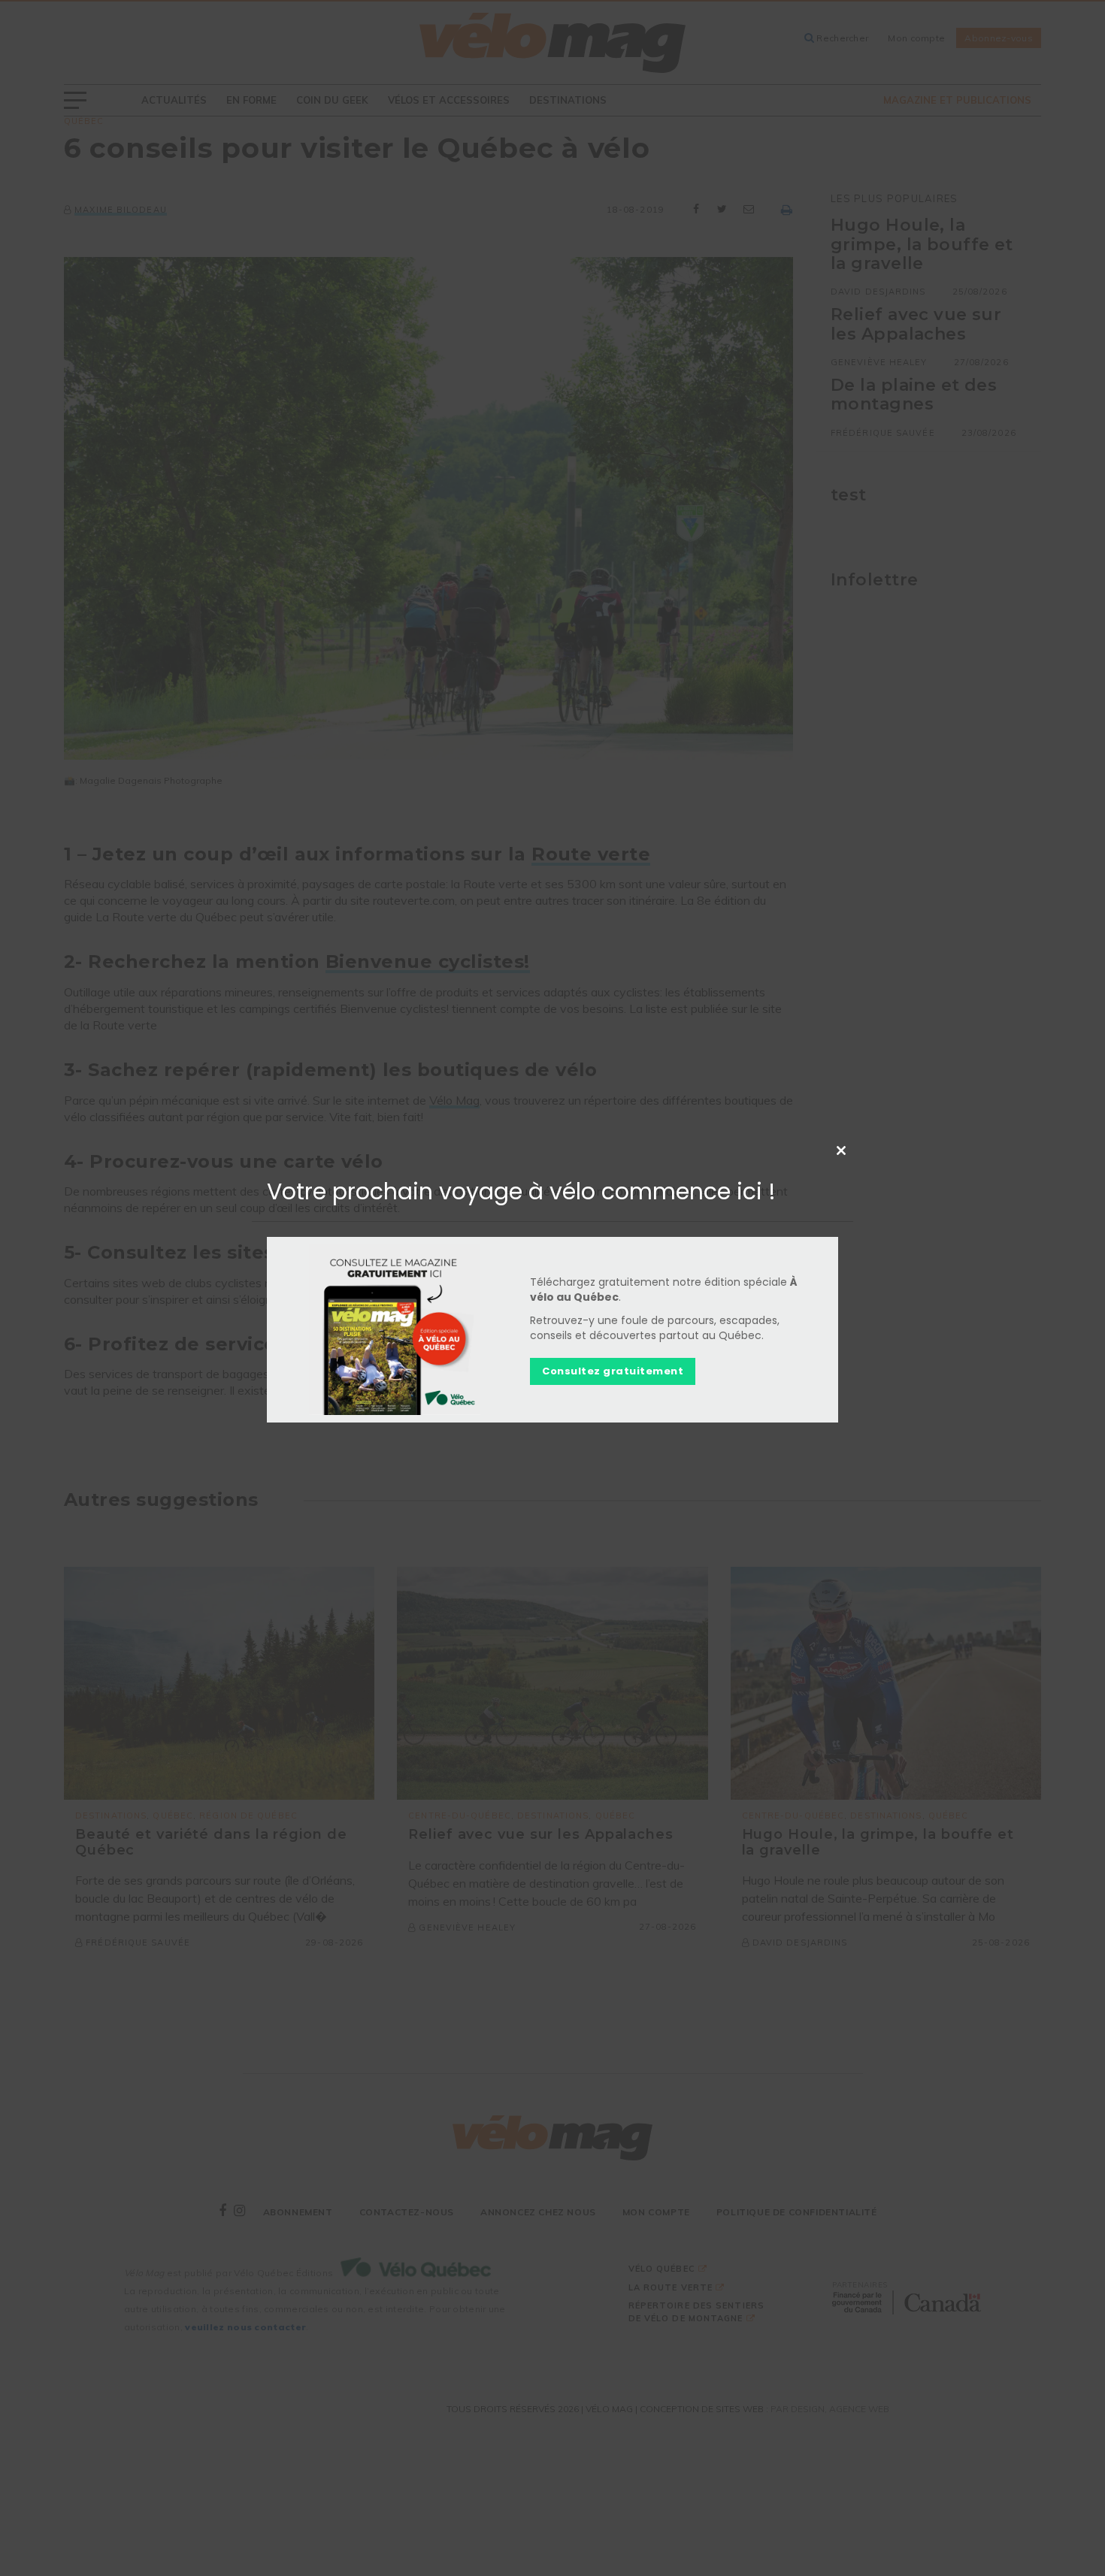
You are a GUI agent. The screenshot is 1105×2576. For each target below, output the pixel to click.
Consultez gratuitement (613, 1371)
